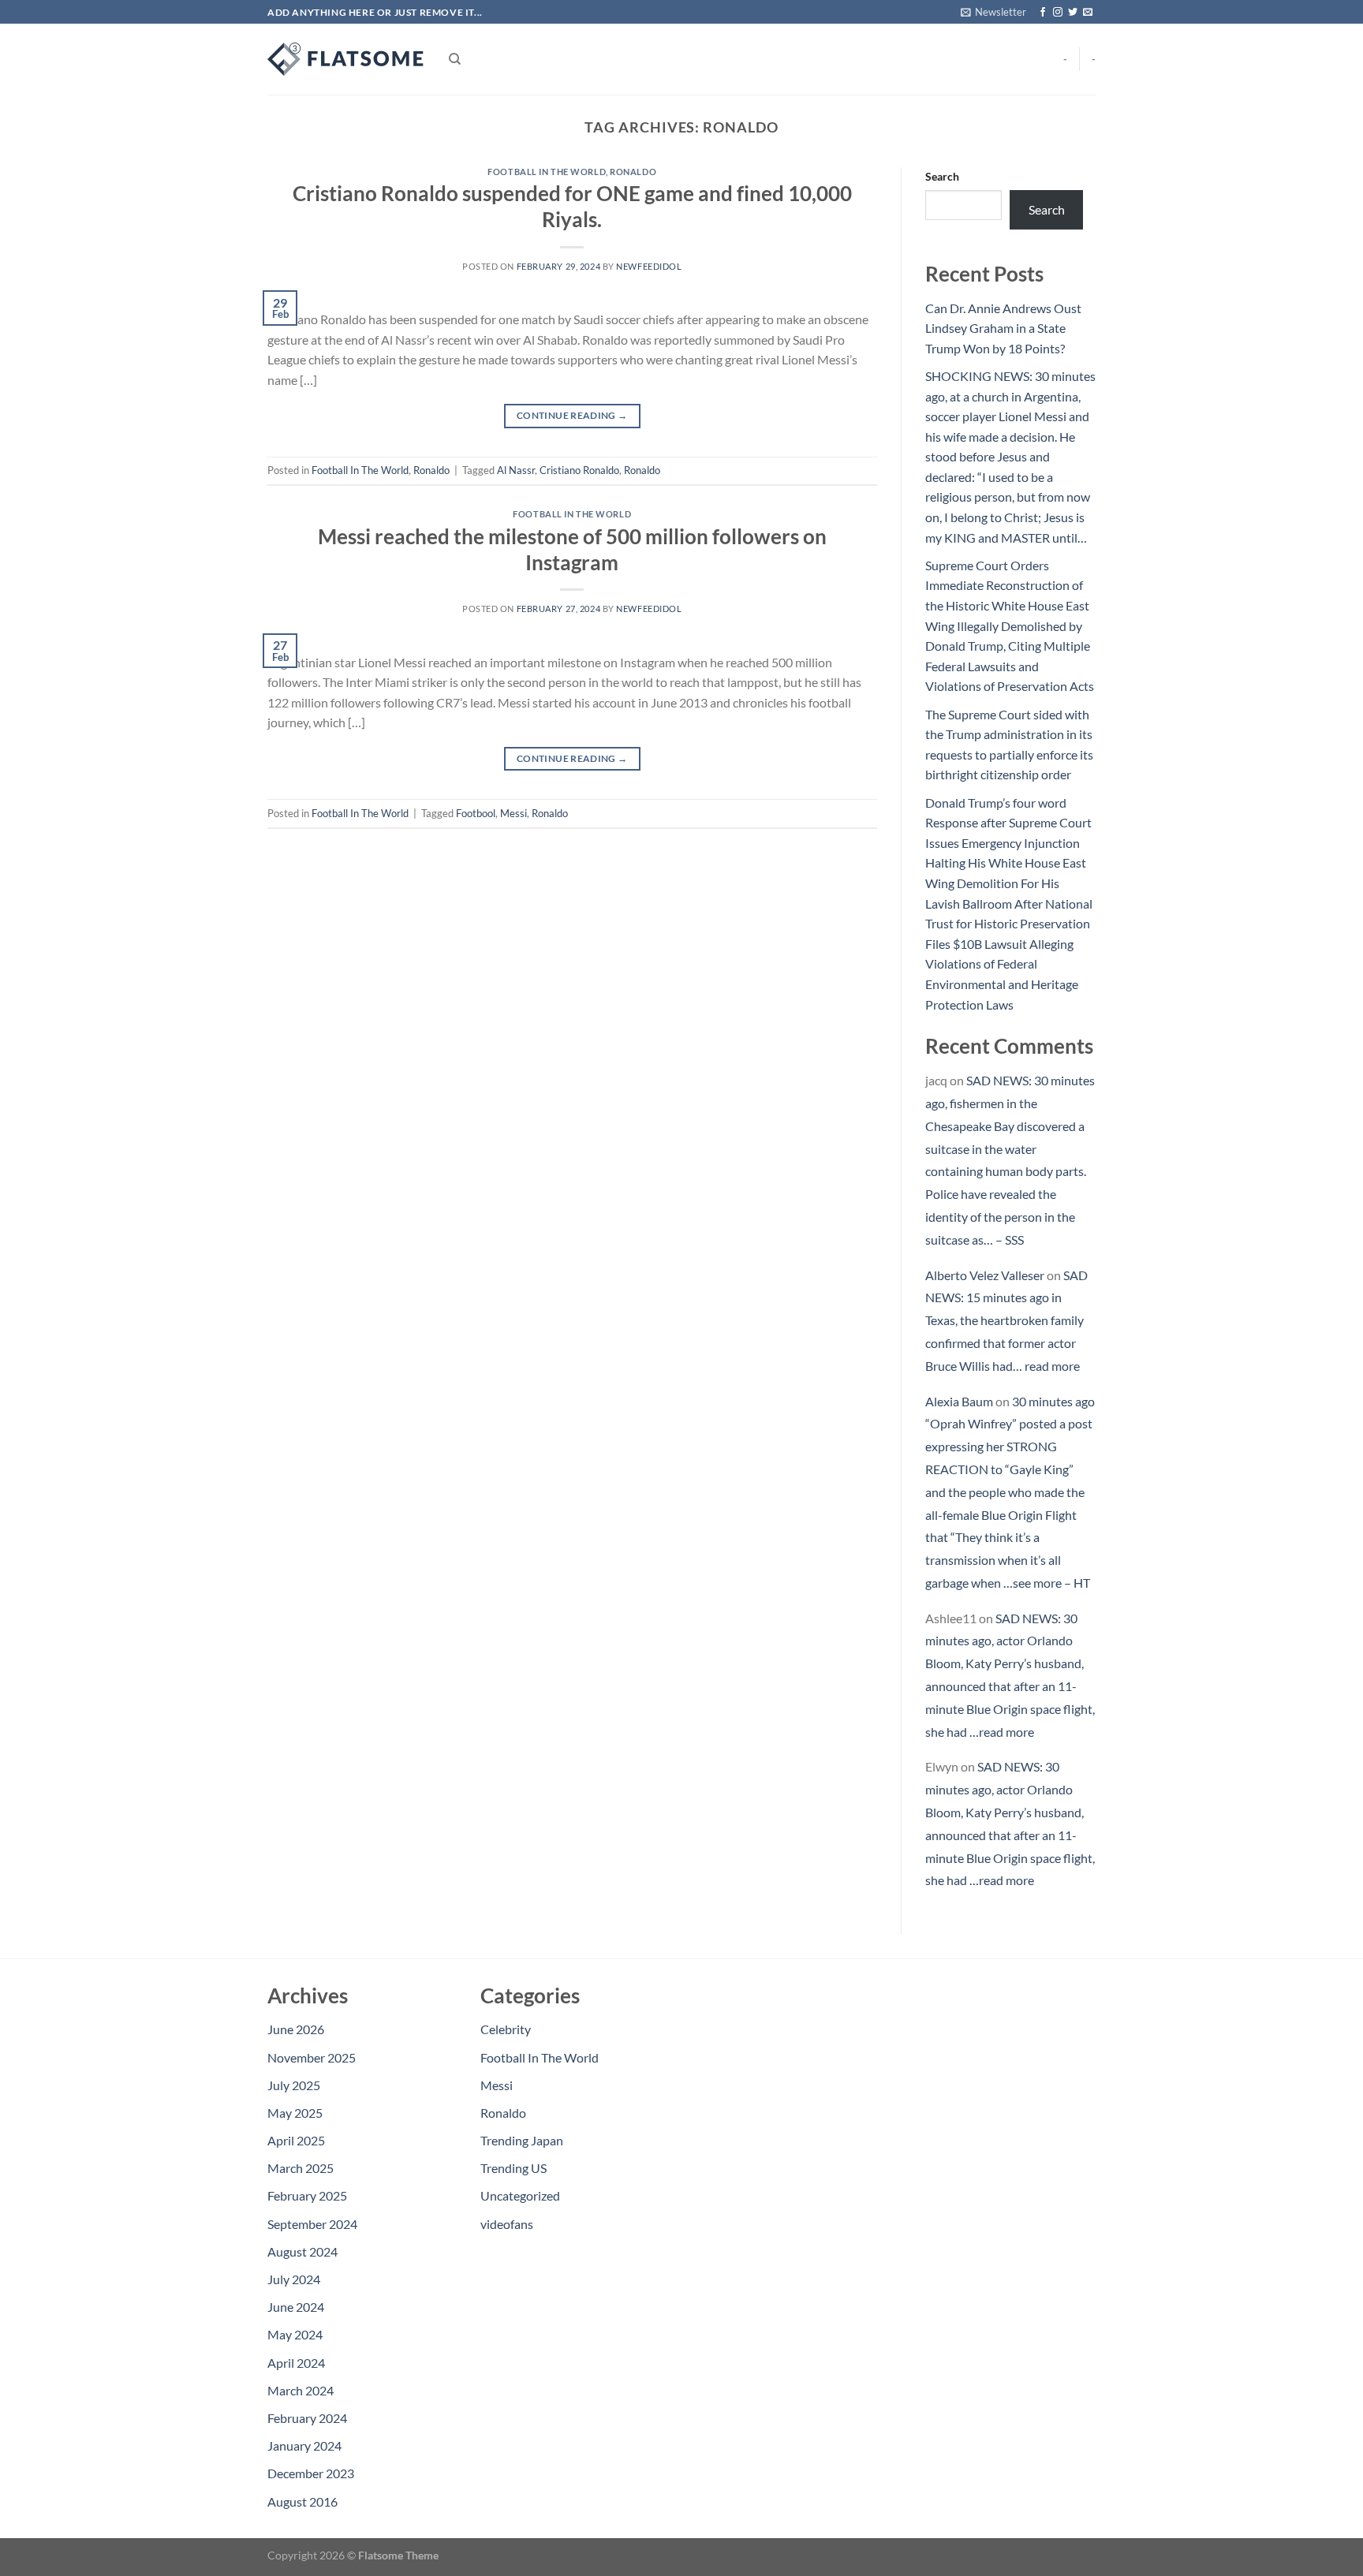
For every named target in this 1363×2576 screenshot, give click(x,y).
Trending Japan (522, 2140)
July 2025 (294, 2085)
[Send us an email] (1088, 13)
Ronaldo (633, 172)
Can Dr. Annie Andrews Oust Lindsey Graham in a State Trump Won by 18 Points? (1003, 328)
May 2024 (295, 2334)
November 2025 (312, 2057)
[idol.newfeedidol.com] (346, 59)
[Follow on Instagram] (1058, 13)
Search (942, 176)
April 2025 (296, 2140)
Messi (513, 813)
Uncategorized (520, 2195)
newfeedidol (649, 266)
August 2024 (302, 2251)
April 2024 (296, 2363)
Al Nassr (516, 470)
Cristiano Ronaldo (579, 470)
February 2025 (307, 2195)
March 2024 (301, 2390)
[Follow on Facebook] (1043, 13)
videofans (507, 2224)
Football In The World (547, 172)
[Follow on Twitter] (1073, 13)
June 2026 (296, 2029)
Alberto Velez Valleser (985, 1275)
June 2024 (296, 2307)
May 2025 (295, 2113)
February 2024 (307, 2418)
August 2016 (302, 2501)
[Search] (455, 59)
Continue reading (572, 415)
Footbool (476, 813)
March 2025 (301, 2168)
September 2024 (312, 2224)
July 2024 (294, 2279)
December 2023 (311, 2473)
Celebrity (506, 2029)
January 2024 (304, 2445)
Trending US (513, 2168)
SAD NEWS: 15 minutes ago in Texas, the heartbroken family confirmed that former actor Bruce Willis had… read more (1006, 1320)
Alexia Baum (959, 1401)
